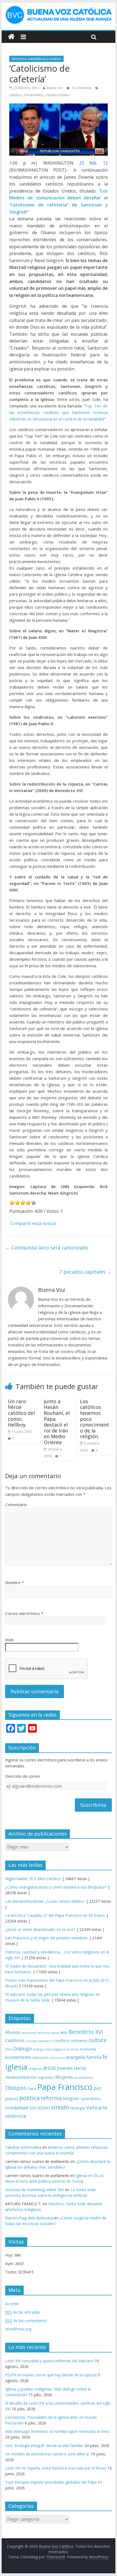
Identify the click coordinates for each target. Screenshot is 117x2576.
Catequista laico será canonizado (47, 1248)
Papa (32, 2088)
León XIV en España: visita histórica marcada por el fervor (56, 2468)
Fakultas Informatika (23, 2147)
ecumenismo (18, 2057)
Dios (9, 2049)
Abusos (13, 2032)
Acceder (12, 2304)
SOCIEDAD (40, 2108)
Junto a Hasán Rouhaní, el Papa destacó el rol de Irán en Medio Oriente (57, 1422)
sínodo (60, 2107)
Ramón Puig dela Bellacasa (29, 2218)
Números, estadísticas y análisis (36, 59)
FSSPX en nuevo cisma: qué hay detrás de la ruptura (51, 2375)
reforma (51, 2098)
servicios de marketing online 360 (35, 2190)
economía (88, 2049)
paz (98, 2088)
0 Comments (81, 88)
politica (30, 2098)
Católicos (15, 2040)
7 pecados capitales (86, 1272)
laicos (80, 2068)
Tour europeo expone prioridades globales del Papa (51, 2482)
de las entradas (23, 2312)
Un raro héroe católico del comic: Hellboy (21, 1413)
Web (10, 1640)
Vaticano (97, 2107)
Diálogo (23, 2048)
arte (64, 2032)
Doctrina (73, 2049)
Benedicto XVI (86, 2032)
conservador (34, 95)
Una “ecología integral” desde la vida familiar (44, 2445)
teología (78, 2108)
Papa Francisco (65, 2087)
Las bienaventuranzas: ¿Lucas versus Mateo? (45, 1901)
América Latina (48, 2033)
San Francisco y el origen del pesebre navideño (46, 1938)
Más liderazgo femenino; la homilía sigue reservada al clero (57, 2431)
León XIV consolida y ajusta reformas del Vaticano (49, 2361)
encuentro (57, 2058)
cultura (98, 2040)
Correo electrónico (24, 1613)
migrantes (46, 2077)
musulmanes (83, 2077)
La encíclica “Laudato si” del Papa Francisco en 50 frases (55, 1915)
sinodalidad (17, 2108)
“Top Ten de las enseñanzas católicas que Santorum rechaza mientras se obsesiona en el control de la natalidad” (59, 412)
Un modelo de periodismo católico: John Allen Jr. (47, 2454)
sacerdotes (91, 2099)
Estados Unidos (58, 95)
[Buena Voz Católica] (11, 37)
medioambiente (21, 2077)
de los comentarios (26, 2321)
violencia (16, 2116)
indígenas (35, 2068)
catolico (15, 95)
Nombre (15, 1582)
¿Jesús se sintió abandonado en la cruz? (40, 1929)
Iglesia (16, 2067)
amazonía (29, 2033)
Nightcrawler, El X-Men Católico (33, 1879)
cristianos (79, 2041)
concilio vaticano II (39, 2041)
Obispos (16, 2088)
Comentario (16, 1504)
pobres (12, 2099)
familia (94, 2057)
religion (71, 2098)
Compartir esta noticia (33, 1223)
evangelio (76, 2057)
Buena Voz (55, 88)
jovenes (65, 2068)
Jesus (50, 2068)
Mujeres (64, 2077)
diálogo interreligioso (49, 2049)
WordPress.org (18, 2329)
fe (105, 2057)
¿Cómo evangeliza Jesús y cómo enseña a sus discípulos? (56, 1887)
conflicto (62, 2041)
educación (40, 2058)
